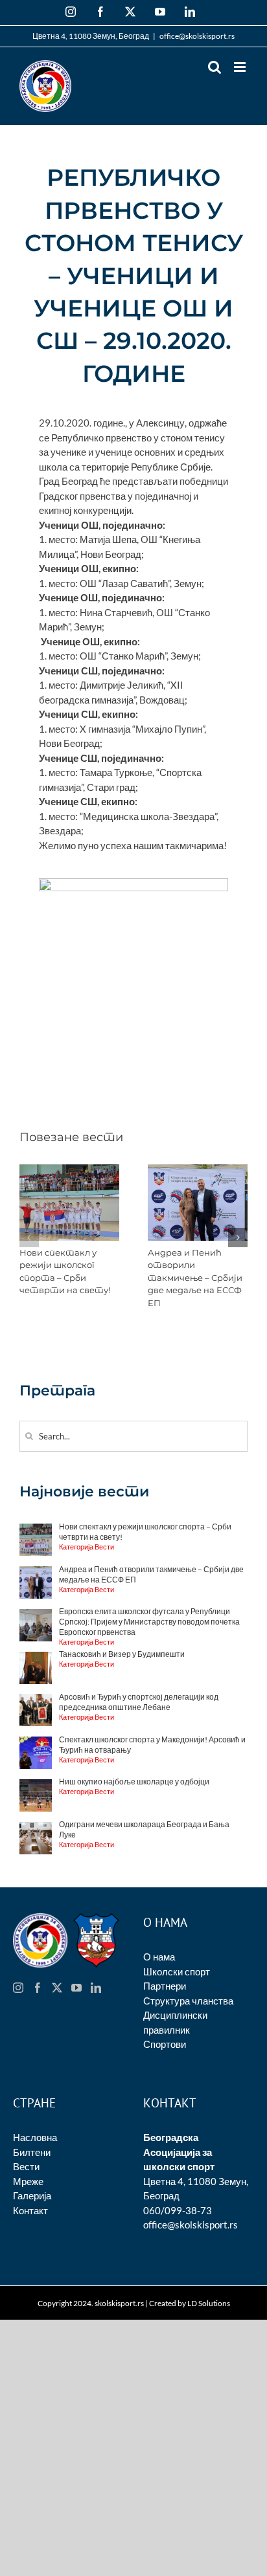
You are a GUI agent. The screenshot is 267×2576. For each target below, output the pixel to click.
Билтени (32, 2152)
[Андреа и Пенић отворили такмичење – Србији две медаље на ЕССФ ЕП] (198, 1170)
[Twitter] (57, 1988)
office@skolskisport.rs (197, 36)
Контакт (30, 2210)
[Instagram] (18, 1988)
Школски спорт (177, 1971)
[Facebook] (38, 1988)
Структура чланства (188, 2001)
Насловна (35, 2137)
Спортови (165, 2044)
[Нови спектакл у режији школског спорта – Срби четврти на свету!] (69, 1170)
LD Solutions (209, 2303)
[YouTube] (76, 1988)
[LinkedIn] (96, 1988)
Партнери (165, 1986)
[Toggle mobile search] (215, 67)
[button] (29, 1238)
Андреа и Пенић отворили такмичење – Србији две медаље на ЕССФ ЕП (195, 1278)
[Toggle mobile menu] (241, 67)
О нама (159, 1957)
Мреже (28, 2181)
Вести (26, 2166)
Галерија (32, 2195)
